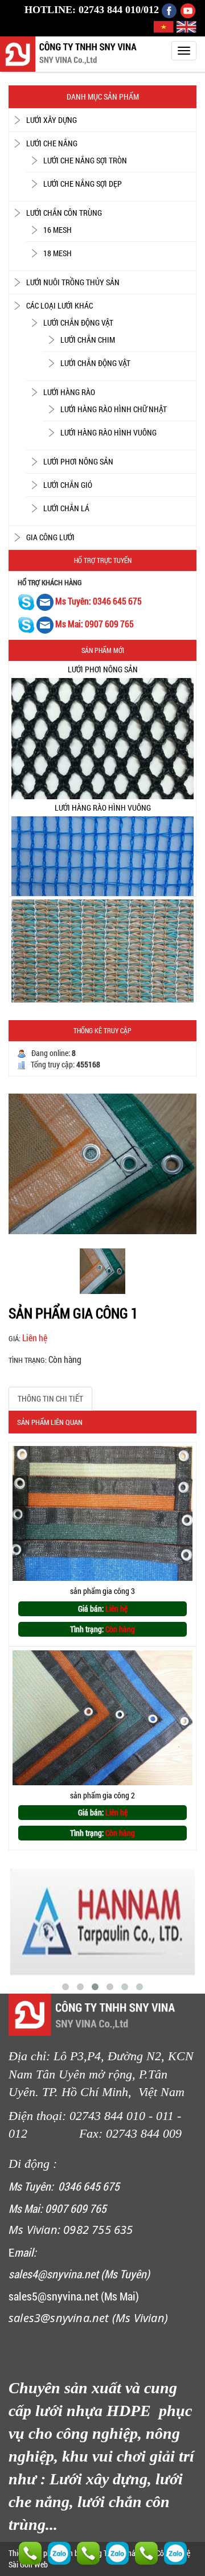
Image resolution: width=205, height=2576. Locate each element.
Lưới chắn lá (66, 508)
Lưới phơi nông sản (78, 461)
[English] (186, 26)
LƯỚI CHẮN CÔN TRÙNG (64, 213)
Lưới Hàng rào (69, 392)
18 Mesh (58, 253)
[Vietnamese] (165, 26)
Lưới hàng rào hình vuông (108, 432)
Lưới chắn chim (88, 340)
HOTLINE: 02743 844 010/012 (92, 10)
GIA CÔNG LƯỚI (50, 537)
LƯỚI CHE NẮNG (52, 143)
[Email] (46, 601)
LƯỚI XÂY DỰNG (52, 120)
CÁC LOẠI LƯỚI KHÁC (60, 305)
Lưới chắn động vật (78, 322)
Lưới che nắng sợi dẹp (83, 184)
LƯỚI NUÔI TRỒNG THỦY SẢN (73, 282)
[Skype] (26, 601)
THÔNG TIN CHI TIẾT (50, 1398)
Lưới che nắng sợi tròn (85, 160)
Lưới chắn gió (68, 485)
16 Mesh (58, 230)
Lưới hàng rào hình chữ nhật (114, 409)
